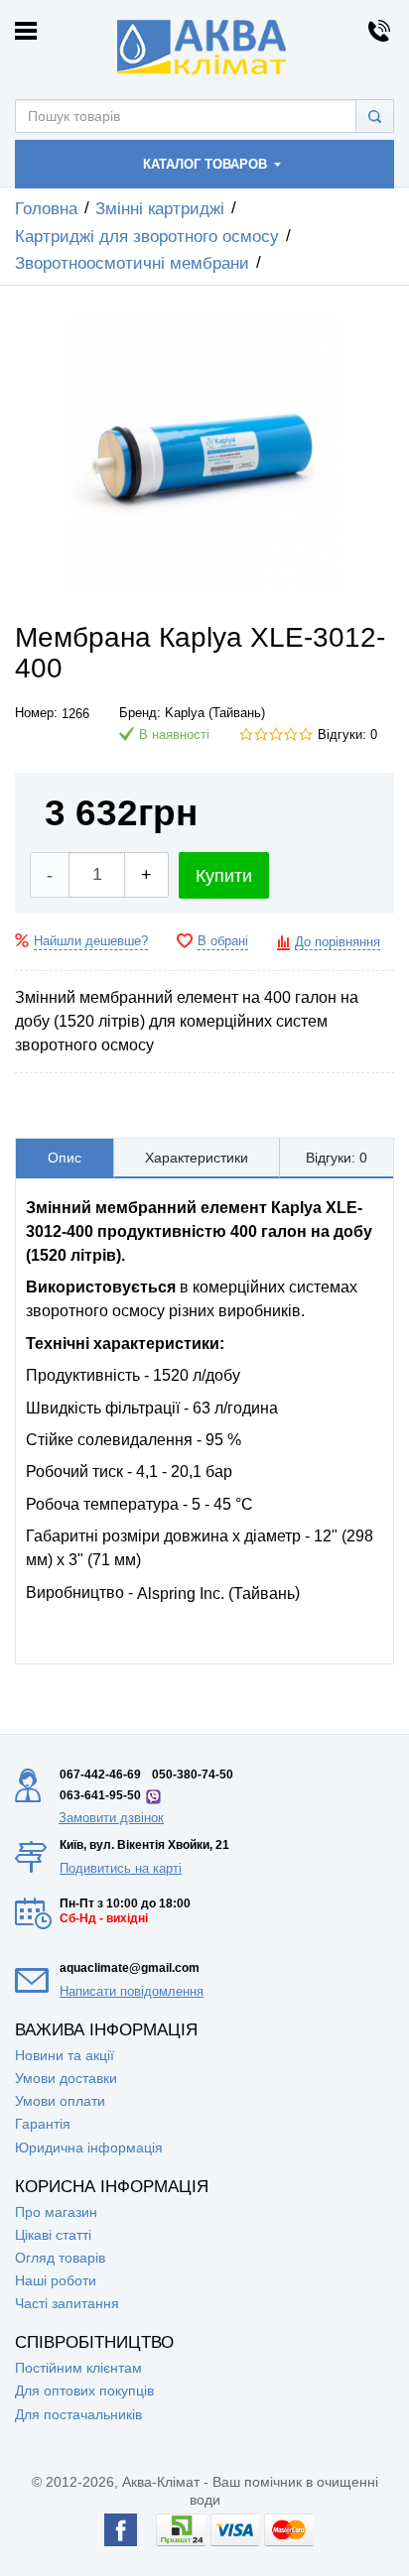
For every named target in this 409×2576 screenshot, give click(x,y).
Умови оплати (60, 2101)
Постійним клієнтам (78, 2368)
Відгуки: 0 (347, 735)
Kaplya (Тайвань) (215, 713)
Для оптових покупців (84, 2391)
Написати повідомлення (132, 1991)
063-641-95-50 (100, 1795)
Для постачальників (78, 2414)
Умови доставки (66, 2078)
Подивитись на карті (121, 1868)
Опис (65, 1158)
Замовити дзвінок (111, 1818)
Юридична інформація (89, 2147)
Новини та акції (65, 2055)
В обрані (223, 941)
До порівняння (338, 942)
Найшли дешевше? (91, 941)
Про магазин (56, 2212)
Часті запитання (67, 2303)
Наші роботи (56, 2280)
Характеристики (197, 1158)
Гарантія (43, 2124)
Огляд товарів (60, 2258)
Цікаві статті (53, 2235)
